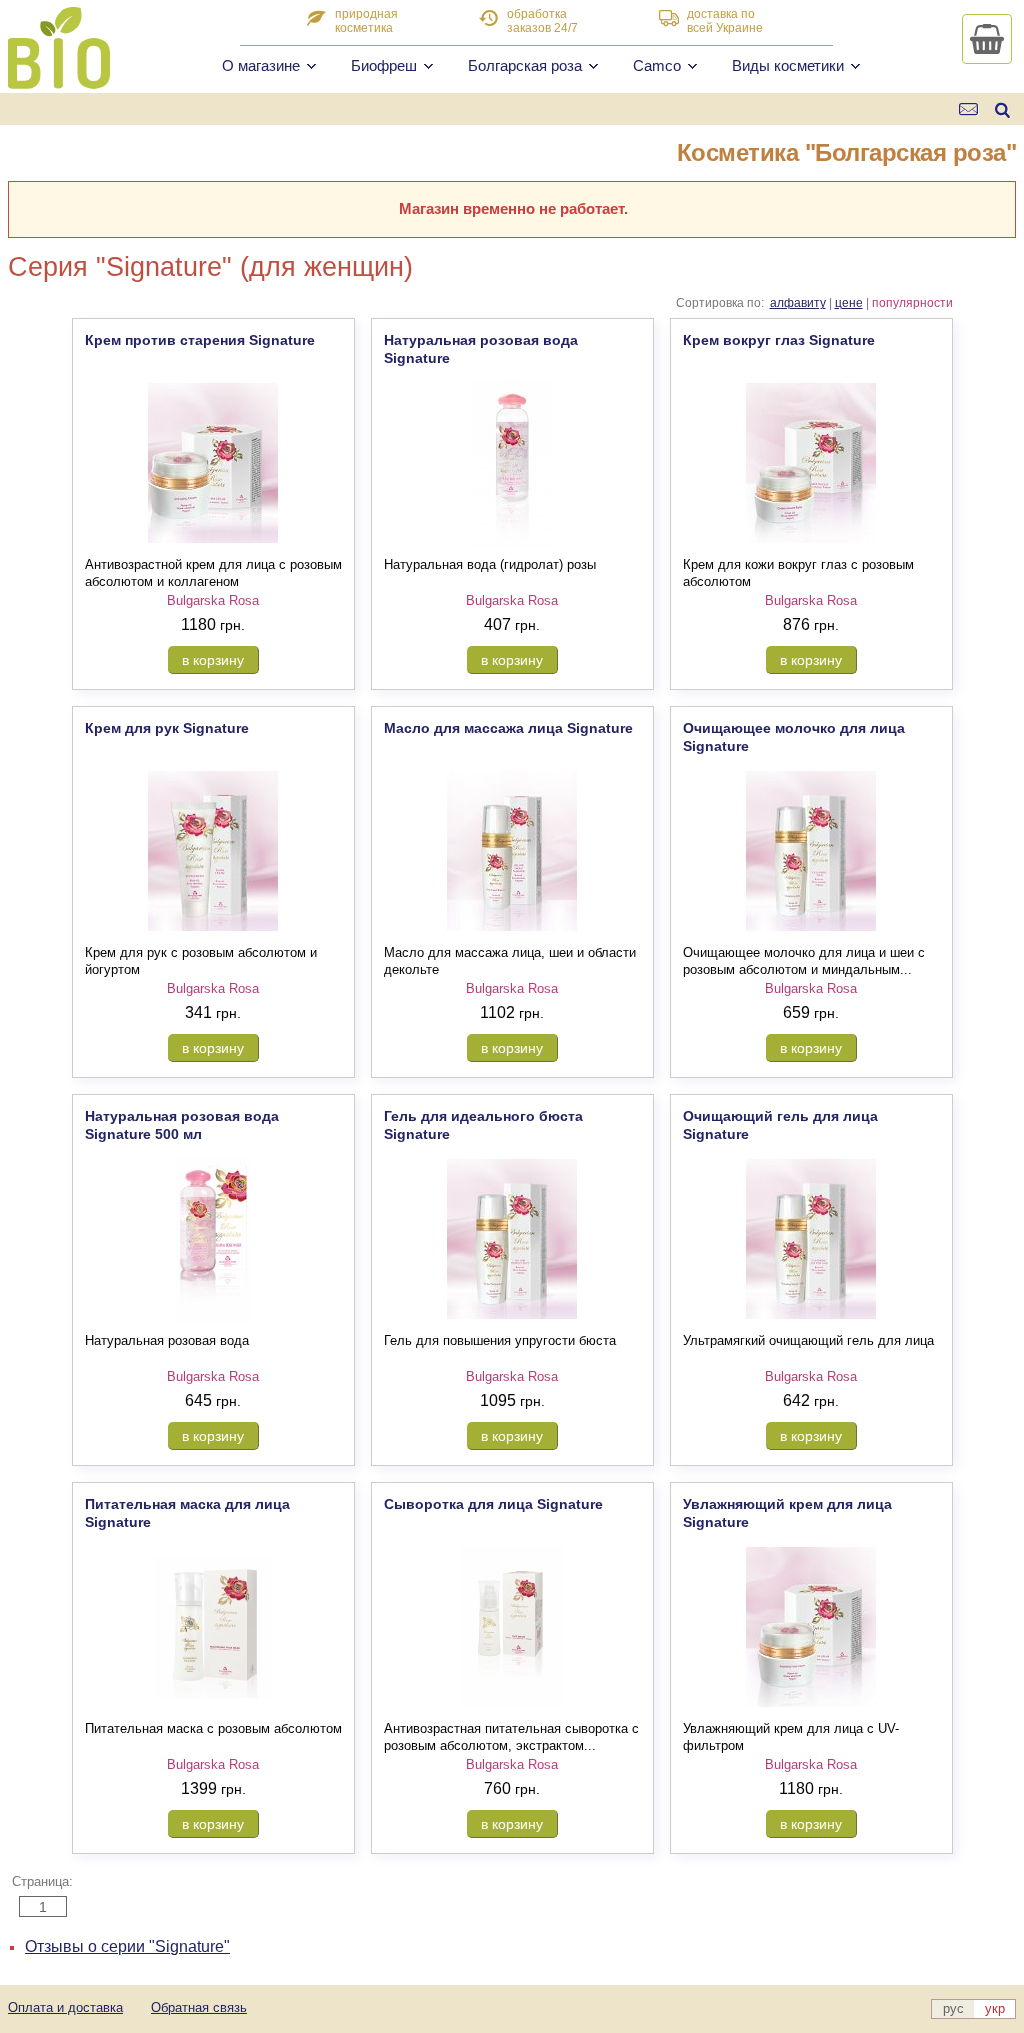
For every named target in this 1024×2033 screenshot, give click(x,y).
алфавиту (798, 303)
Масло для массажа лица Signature (508, 728)
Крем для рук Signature (167, 728)
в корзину (213, 660)
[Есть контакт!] (969, 109)
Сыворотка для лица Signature (493, 1504)
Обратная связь (199, 2007)
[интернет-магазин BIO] (59, 81)
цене (849, 303)
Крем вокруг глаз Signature (779, 340)
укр (995, 2008)
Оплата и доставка (65, 2007)
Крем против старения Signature (200, 340)
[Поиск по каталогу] (1002, 109)
